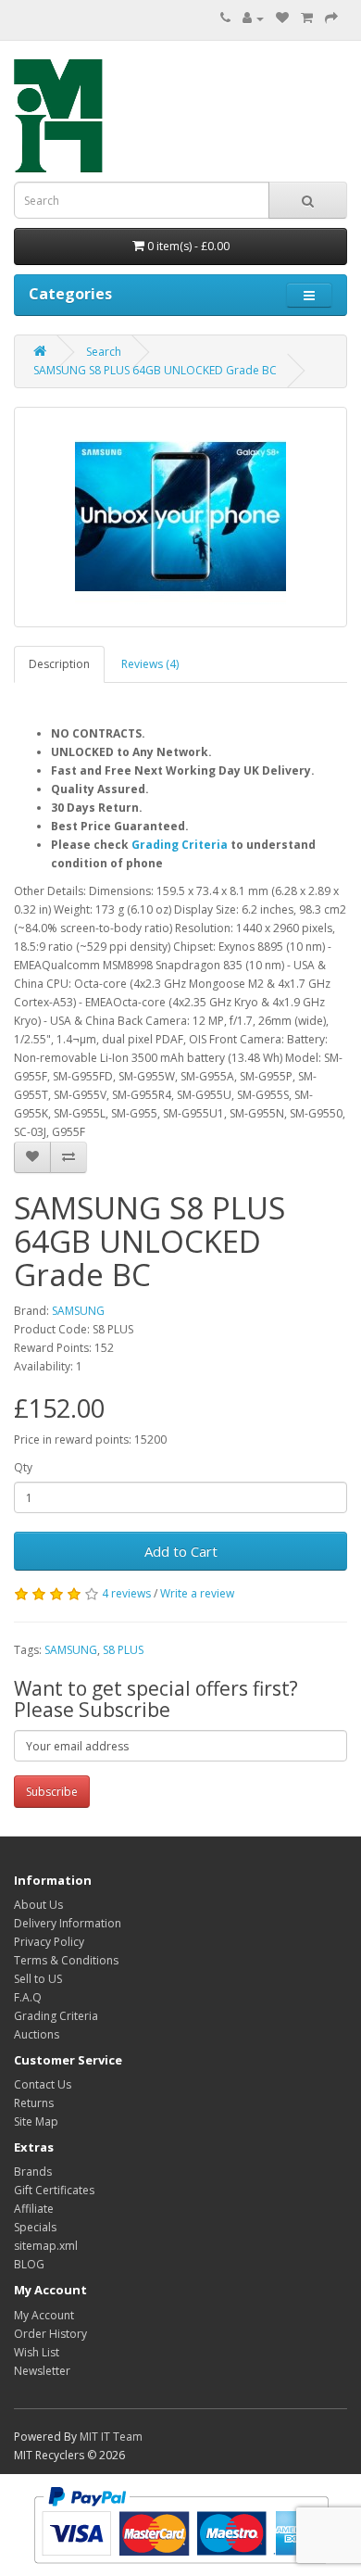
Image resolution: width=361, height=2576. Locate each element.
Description (59, 664)
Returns (34, 2103)
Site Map (36, 2121)
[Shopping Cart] (307, 18)
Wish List (37, 2352)
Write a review (197, 1593)
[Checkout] (331, 18)
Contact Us (43, 2084)
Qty (23, 1467)
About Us (38, 1905)
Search (104, 352)
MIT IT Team (111, 2437)
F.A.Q (28, 1997)
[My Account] (253, 18)
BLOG (29, 2264)
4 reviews (126, 1593)
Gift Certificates (54, 2190)
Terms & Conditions (66, 1960)
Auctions (37, 2034)
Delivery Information (68, 1923)
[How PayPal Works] (181, 2524)
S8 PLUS (123, 1650)
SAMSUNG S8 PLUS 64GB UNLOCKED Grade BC (155, 370)
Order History (50, 2334)
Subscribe (52, 1792)
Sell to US (38, 1979)
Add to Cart (181, 1551)
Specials (35, 2227)
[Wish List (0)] (282, 18)
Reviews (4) (150, 664)
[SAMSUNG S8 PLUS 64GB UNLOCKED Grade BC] (180, 517)
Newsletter (42, 2371)
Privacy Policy (49, 1942)
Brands (33, 2172)
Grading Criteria (180, 845)
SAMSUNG (78, 1311)
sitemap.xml (46, 2246)
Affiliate (34, 2209)
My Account (44, 2315)
